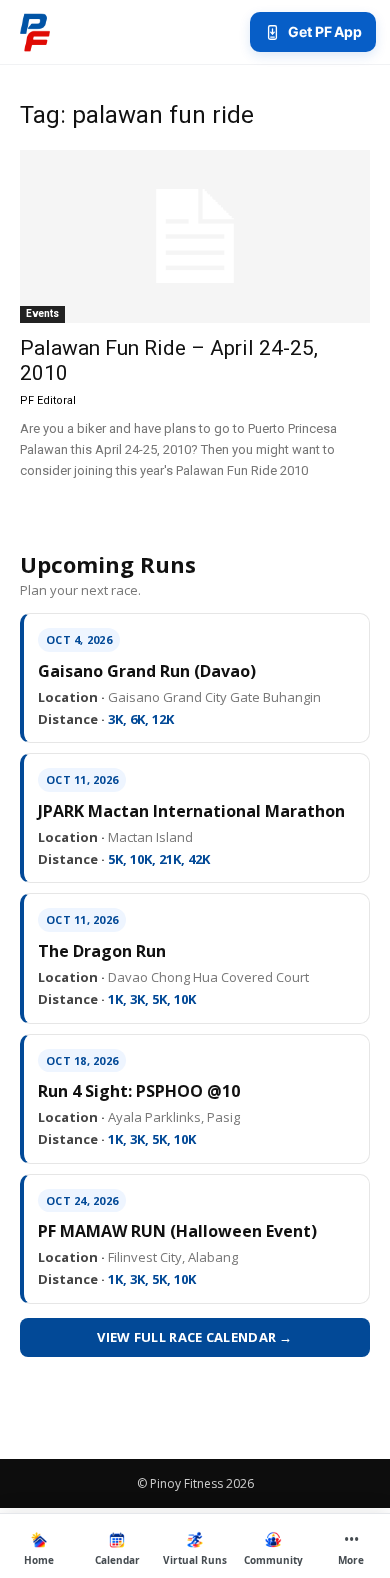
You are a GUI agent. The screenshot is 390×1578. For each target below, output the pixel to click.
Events (42, 313)
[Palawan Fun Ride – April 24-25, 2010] (195, 236)
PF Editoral (48, 400)
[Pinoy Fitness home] (35, 32)
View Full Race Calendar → (195, 1337)
